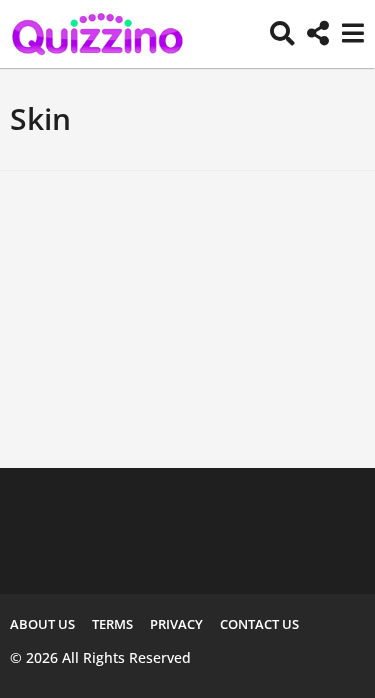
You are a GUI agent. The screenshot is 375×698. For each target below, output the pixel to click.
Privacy (176, 624)
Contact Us (259, 624)
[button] (282, 34)
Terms (112, 624)
